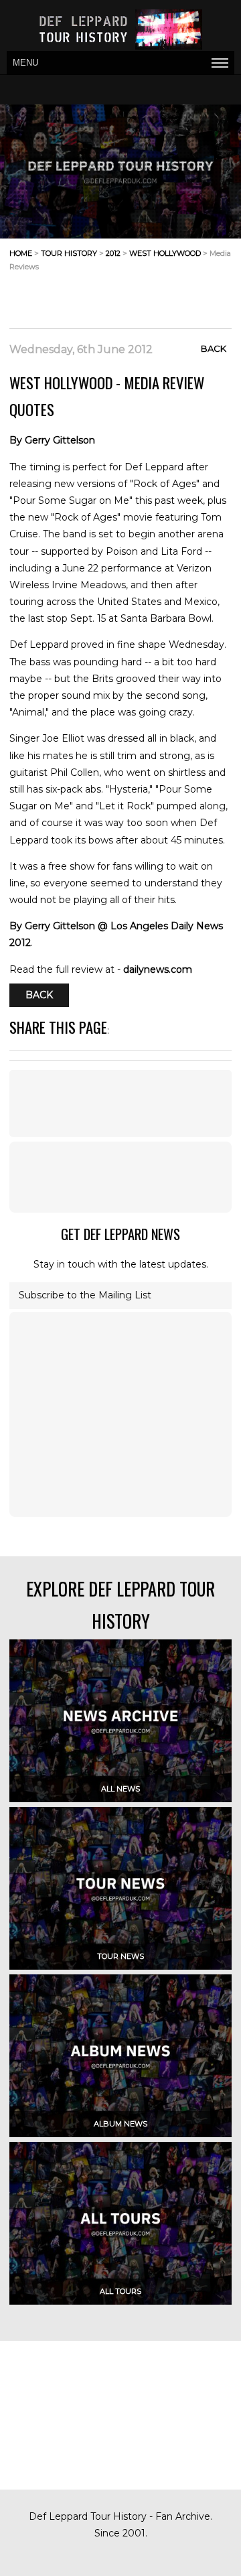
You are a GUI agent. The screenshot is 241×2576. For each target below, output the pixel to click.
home (21, 253)
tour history (69, 253)
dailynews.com (158, 969)
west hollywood (165, 253)
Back (214, 348)
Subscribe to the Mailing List (85, 1295)
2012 (113, 253)
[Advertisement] (125, 295)
